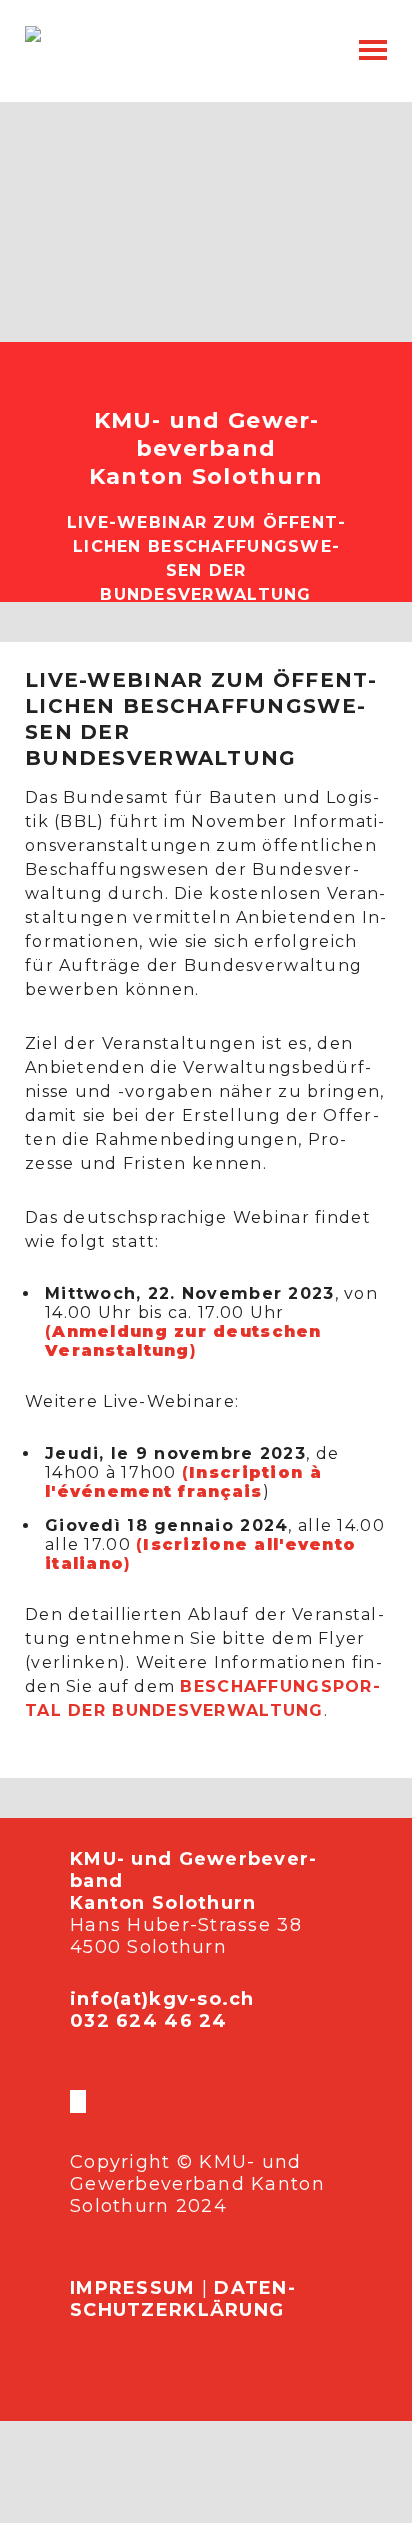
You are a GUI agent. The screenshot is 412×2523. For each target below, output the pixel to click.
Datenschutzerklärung (182, 2299)
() (183, 1341)
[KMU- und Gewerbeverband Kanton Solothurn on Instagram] (80, 2101)
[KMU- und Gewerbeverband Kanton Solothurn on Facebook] (72, 2101)
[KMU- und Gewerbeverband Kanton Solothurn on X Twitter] (76, 2101)
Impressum (133, 2288)
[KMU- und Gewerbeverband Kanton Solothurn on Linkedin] (84, 2101)
